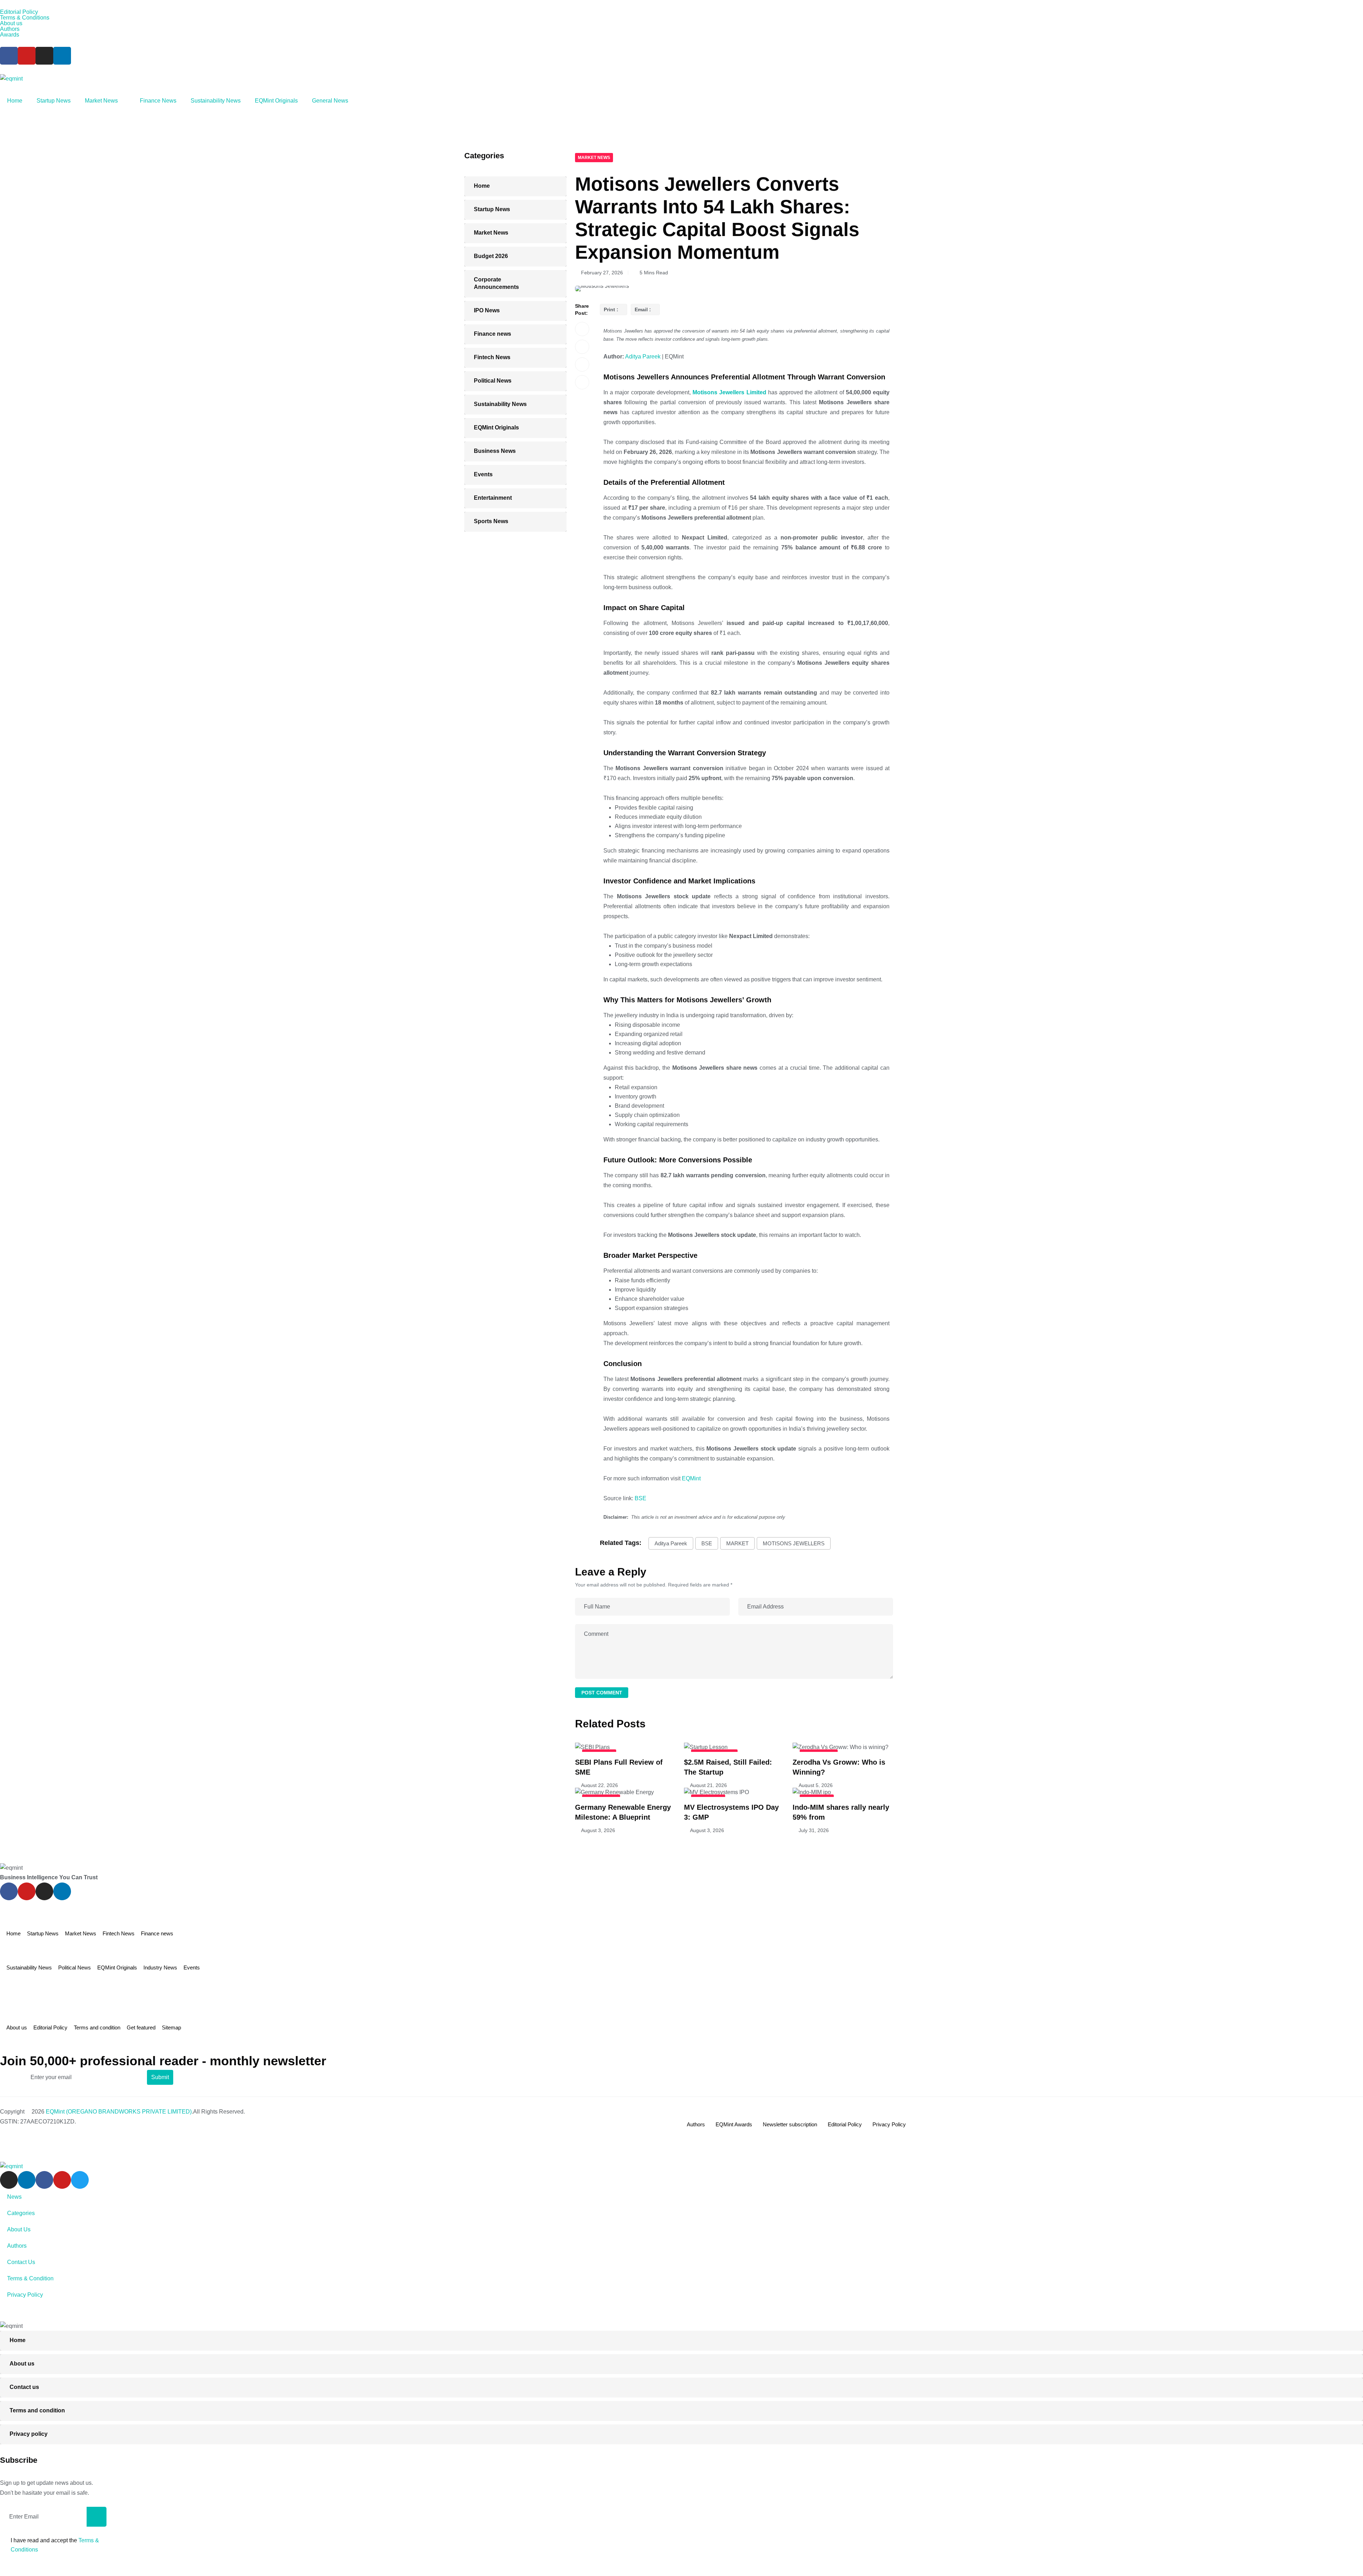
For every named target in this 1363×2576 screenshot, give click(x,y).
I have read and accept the (55, 2545)
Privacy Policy (889, 2124)
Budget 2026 (491, 256)
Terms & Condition (30, 2278)
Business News (495, 451)
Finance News (158, 101)
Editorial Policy (19, 12)
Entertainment (493, 498)
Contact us (24, 2387)
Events (483, 474)
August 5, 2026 (816, 1785)
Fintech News (492, 357)
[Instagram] (44, 56)
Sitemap (171, 2027)
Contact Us (21, 2262)
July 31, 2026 (814, 1830)
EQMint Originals (276, 101)
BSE (641, 1498)
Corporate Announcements (496, 283)
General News (330, 101)
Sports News (491, 521)
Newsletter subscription (790, 2124)
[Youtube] (27, 56)
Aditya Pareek (642, 357)
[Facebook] (9, 56)
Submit (160, 2077)
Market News (101, 101)
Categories (21, 2213)
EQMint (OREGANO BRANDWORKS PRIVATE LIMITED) (119, 2112)
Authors (10, 29)
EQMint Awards (734, 2124)
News (14, 2197)
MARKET (737, 1543)
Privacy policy (29, 2434)
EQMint (691, 1478)
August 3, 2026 (598, 1830)
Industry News (160, 1967)
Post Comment (602, 1693)
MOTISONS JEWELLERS (794, 1543)
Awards (10, 35)
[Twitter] (80, 2180)
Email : (643, 309)
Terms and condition (97, 2027)
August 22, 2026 (600, 1785)
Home (15, 101)
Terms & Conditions (25, 18)
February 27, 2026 (602, 273)
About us (11, 23)
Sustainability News (216, 101)
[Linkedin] (62, 56)
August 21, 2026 (708, 1785)
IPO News (487, 310)
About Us (19, 2229)
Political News (493, 381)
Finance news (492, 334)
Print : (611, 309)
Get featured (141, 2027)
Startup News (54, 101)
